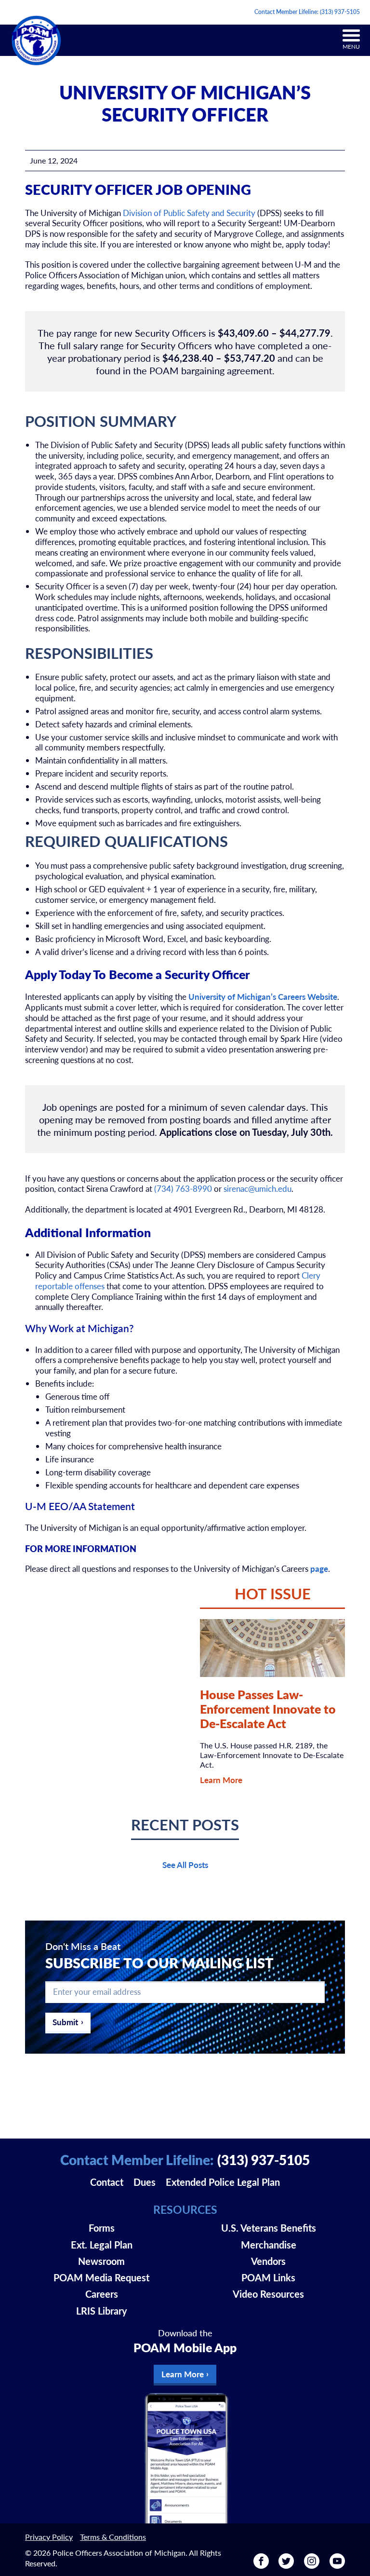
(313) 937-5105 (340, 12)
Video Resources (268, 2294)
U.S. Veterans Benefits (269, 2228)
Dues (145, 2182)
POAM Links (268, 2277)
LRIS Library (102, 2311)
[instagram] (312, 2565)
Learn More (221, 1780)
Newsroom (101, 2261)
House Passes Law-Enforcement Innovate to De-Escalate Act (268, 1709)
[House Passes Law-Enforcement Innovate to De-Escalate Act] (272, 1648)
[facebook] (261, 2565)
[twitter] (286, 2565)
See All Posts (185, 1865)
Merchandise (269, 2245)
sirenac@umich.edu (258, 1188)
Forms (102, 2228)
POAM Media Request (101, 2277)
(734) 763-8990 (183, 1188)
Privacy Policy (49, 2537)
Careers (102, 2294)
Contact (107, 2182)
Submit (65, 2022)
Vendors (268, 2261)
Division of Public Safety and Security (189, 213)
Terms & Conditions (113, 2537)
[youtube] (337, 2565)
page (319, 1568)
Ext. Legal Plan (102, 2245)
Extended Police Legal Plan (223, 2182)
